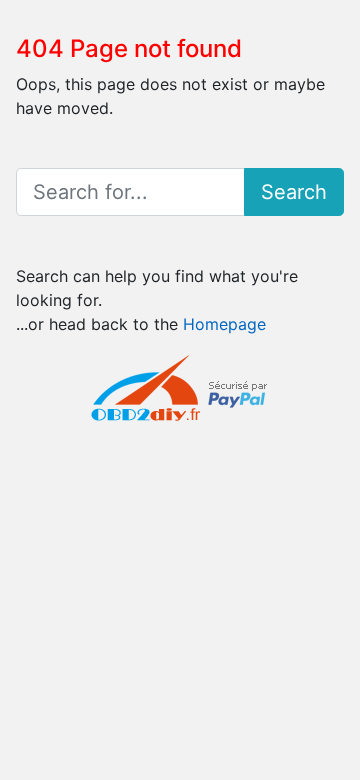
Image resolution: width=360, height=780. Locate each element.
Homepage (224, 324)
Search (294, 192)
